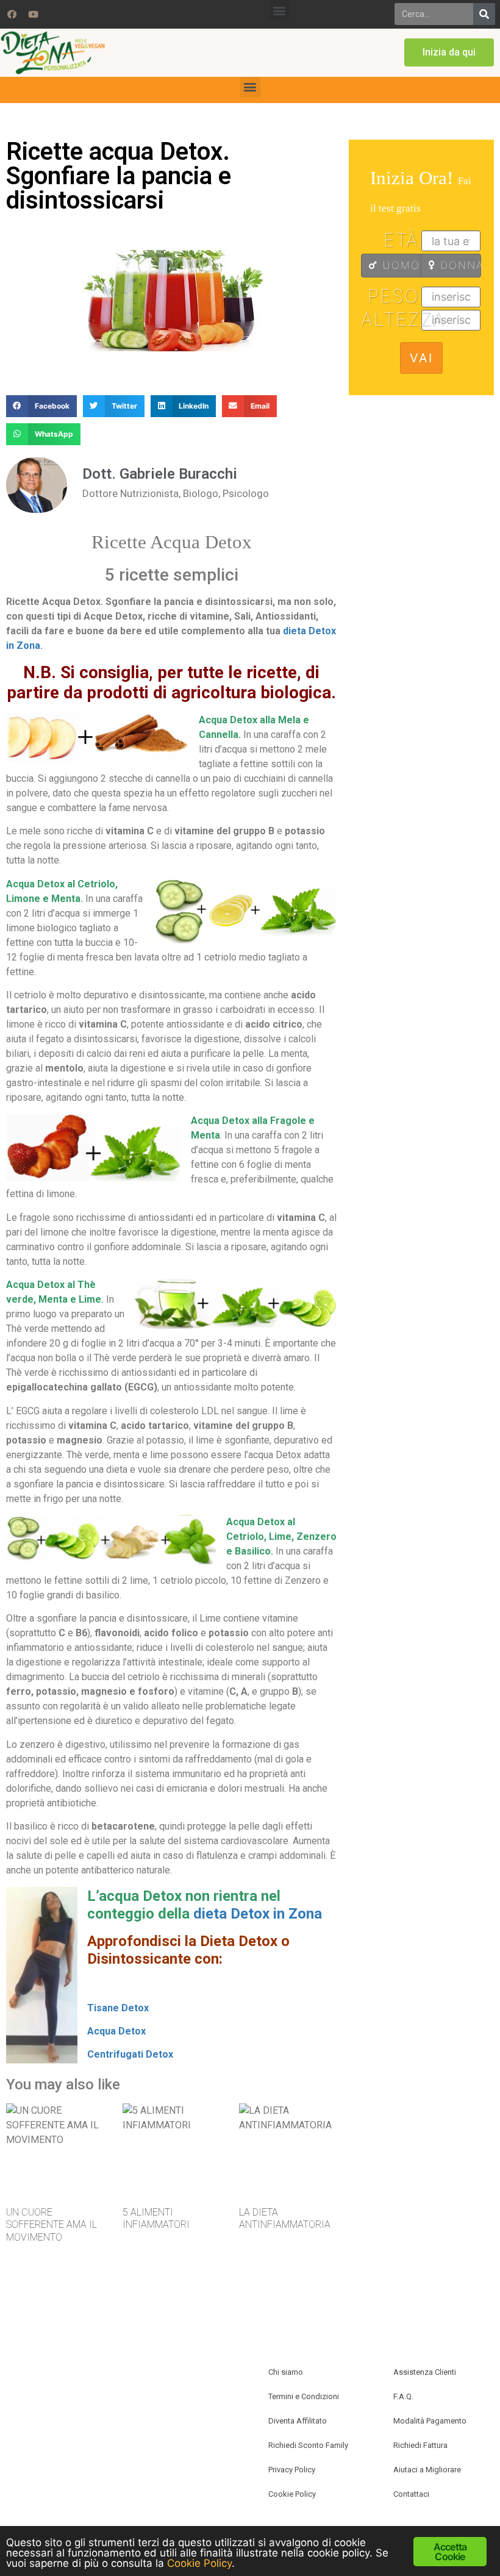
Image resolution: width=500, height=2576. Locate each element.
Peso (393, 296)
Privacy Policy (292, 2470)
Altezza (391, 319)
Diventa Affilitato (298, 2421)
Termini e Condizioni (304, 2396)
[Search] (484, 14)
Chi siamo (286, 2372)
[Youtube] (33, 14)
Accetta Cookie (450, 2552)
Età (401, 240)
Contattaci (411, 2494)
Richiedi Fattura (420, 2445)
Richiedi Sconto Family (308, 2445)
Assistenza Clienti (425, 2372)
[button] (279, 10)
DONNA (459, 265)
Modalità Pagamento (430, 2421)
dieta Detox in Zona (258, 1914)
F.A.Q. (403, 2396)
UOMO (399, 265)
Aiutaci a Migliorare (427, 2470)
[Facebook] (12, 14)
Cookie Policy (292, 2494)
